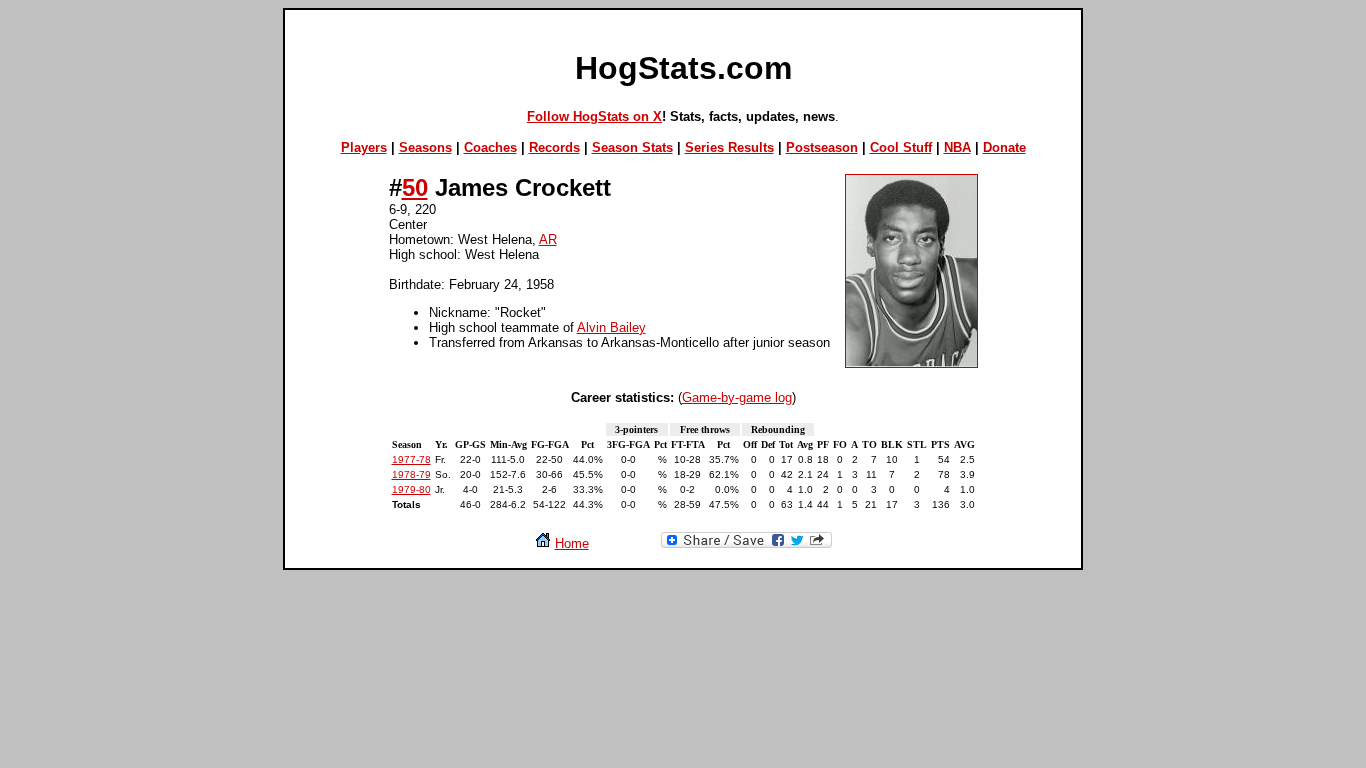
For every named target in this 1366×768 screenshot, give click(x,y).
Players (364, 147)
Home (572, 543)
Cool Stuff (901, 147)
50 (415, 187)
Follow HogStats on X (594, 116)
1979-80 (411, 489)
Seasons (425, 147)
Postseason (822, 147)
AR (548, 239)
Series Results (729, 147)
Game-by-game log (737, 397)
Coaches (490, 147)
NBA (957, 147)
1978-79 (411, 474)
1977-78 (411, 459)
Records (554, 147)
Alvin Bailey (611, 327)
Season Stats (632, 147)
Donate (1004, 147)
